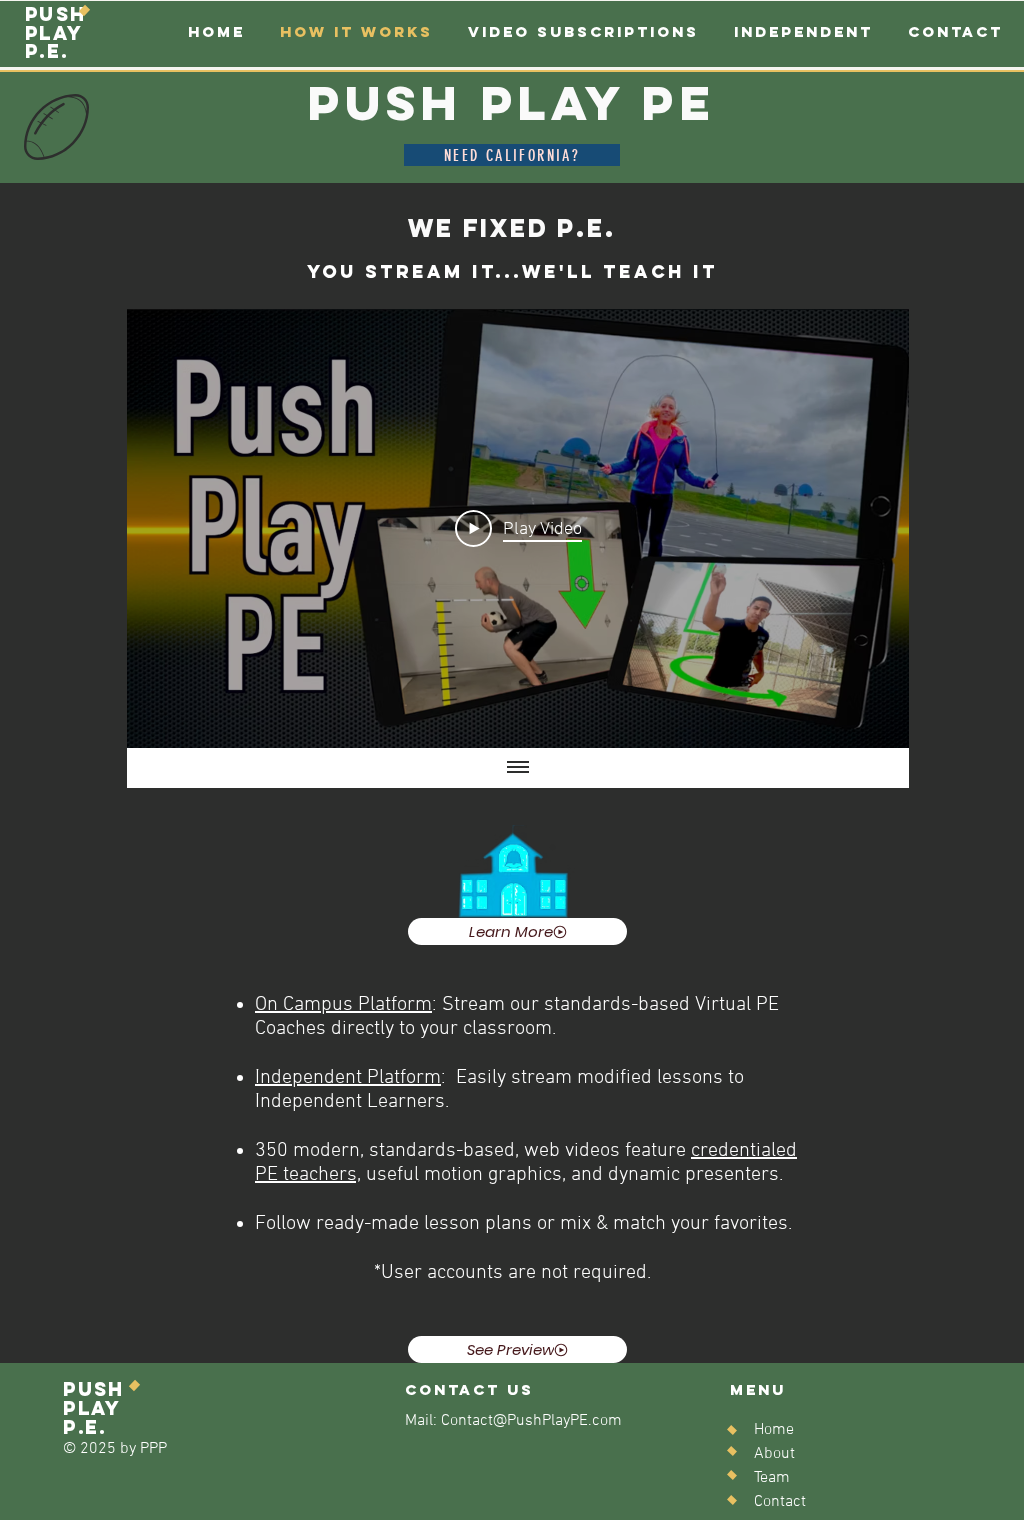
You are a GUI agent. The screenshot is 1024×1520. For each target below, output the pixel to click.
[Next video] (867, 529)
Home (774, 1430)
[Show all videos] (518, 768)
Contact (780, 1502)
